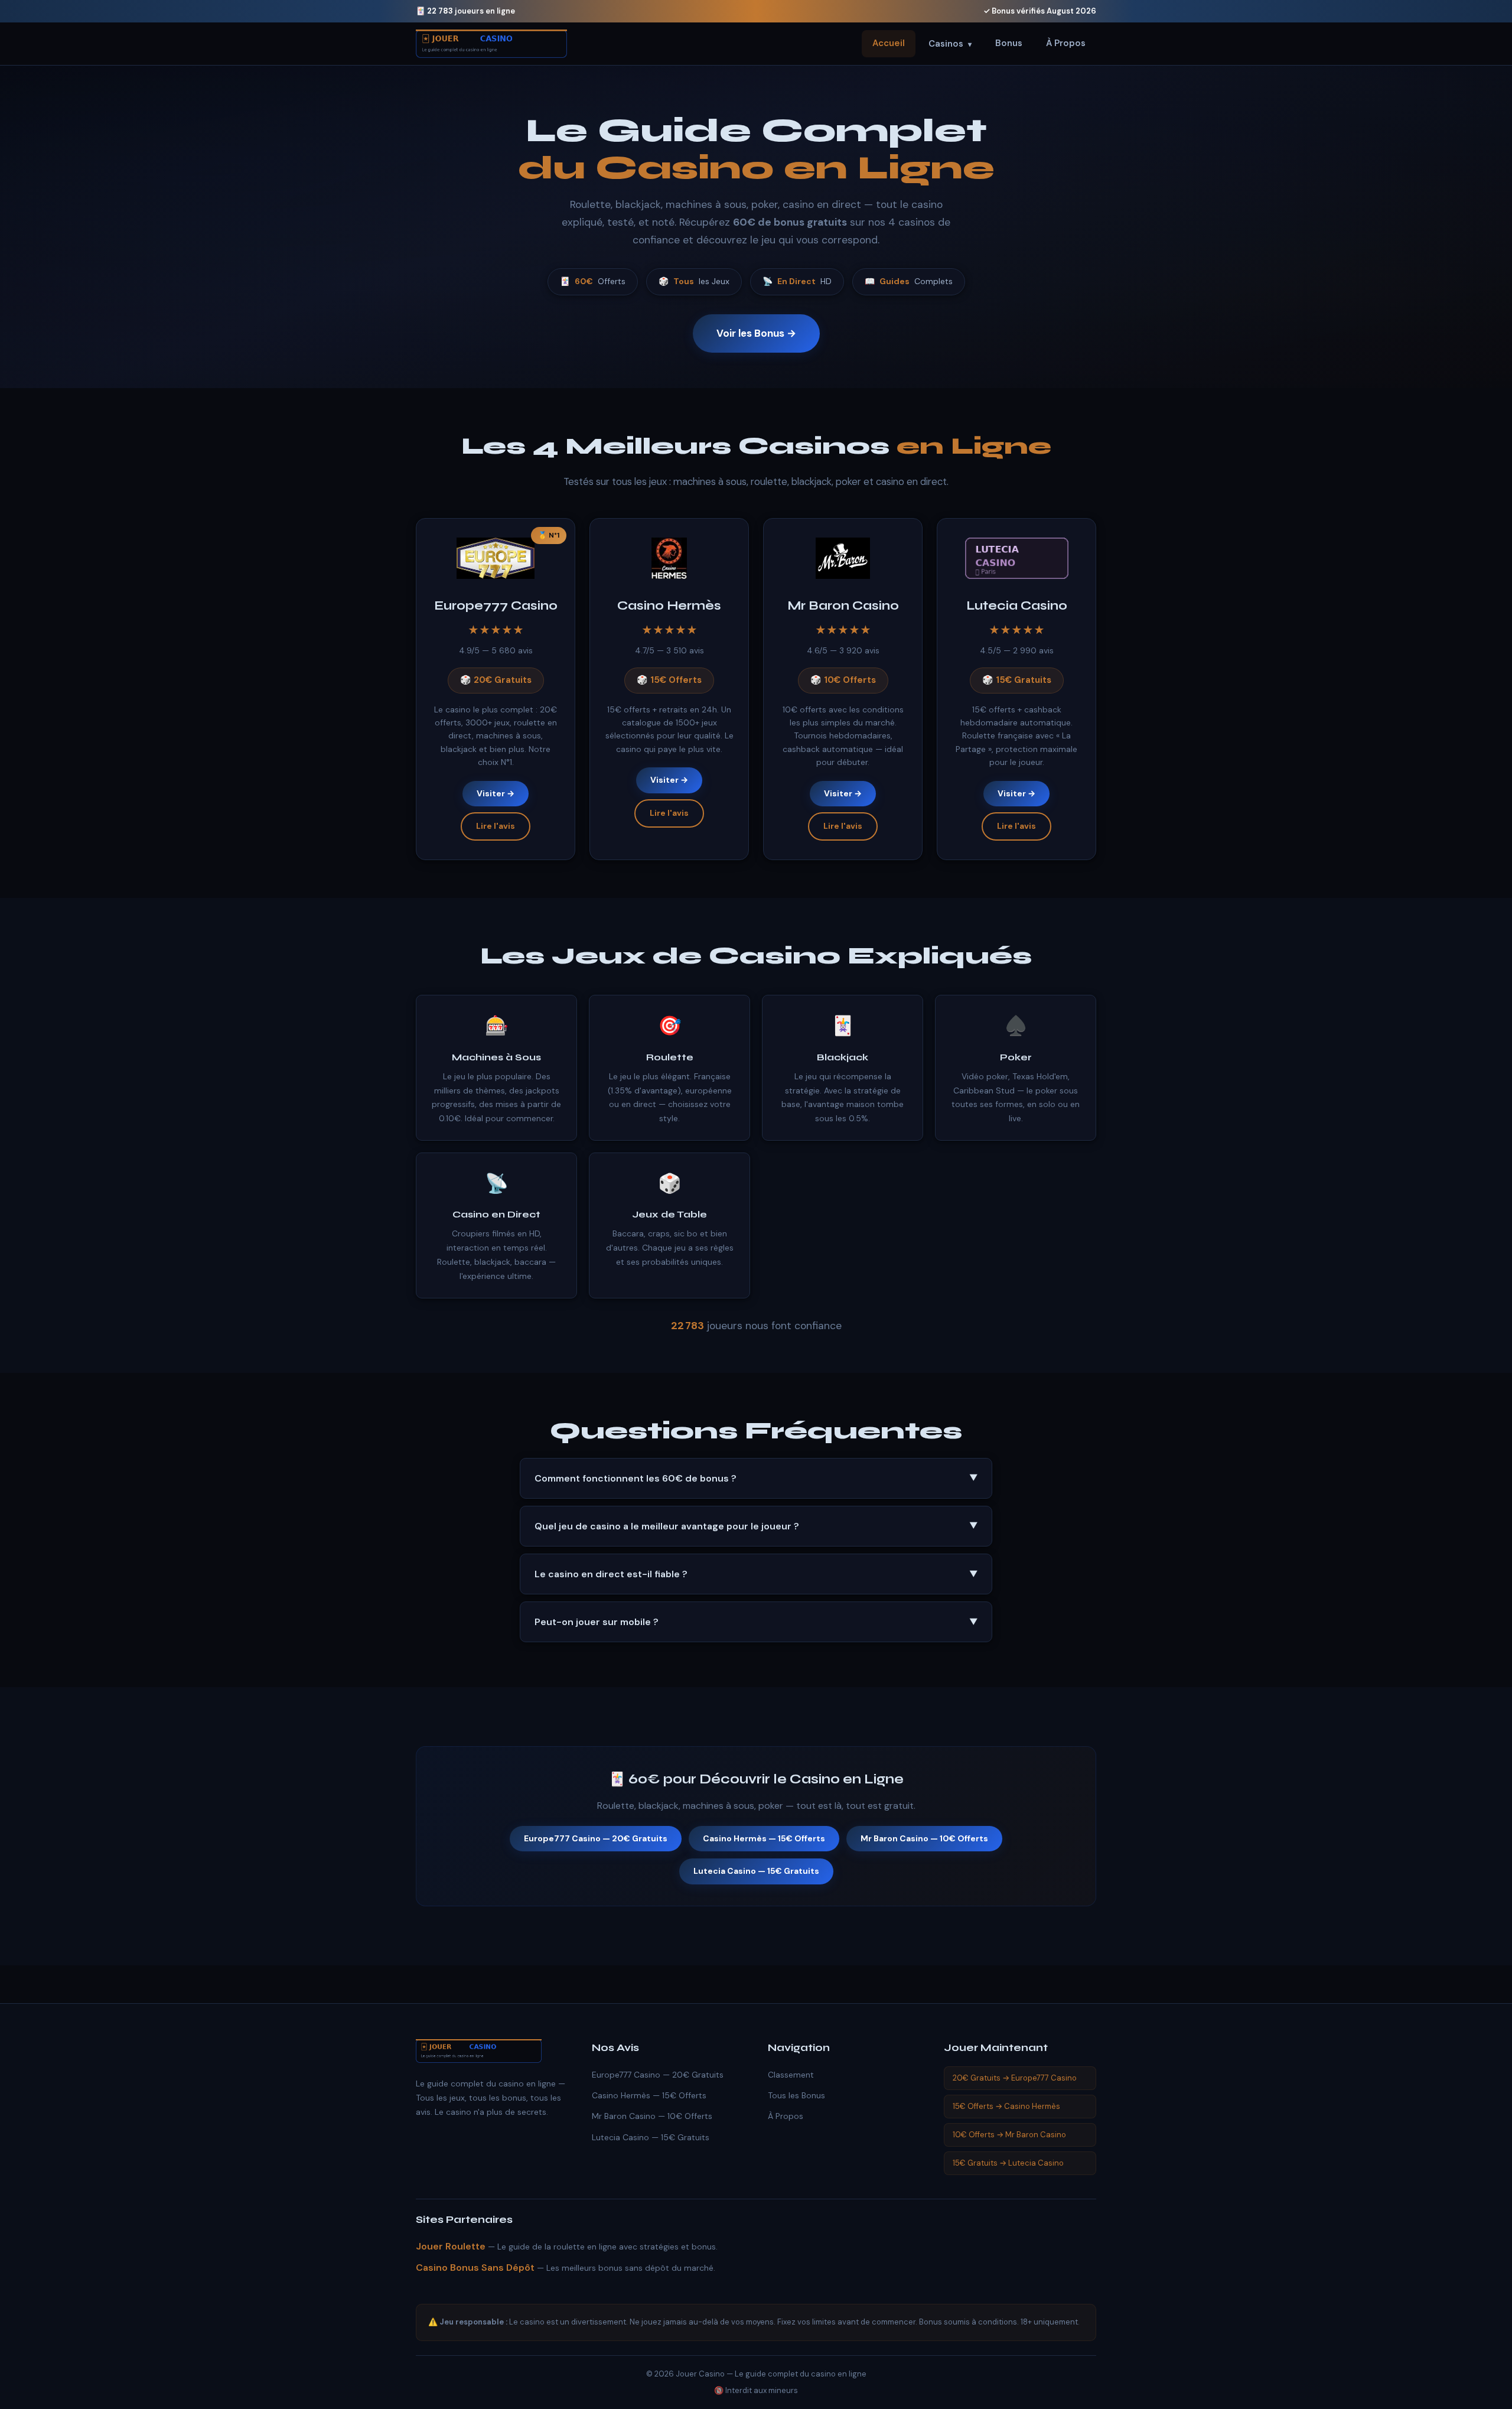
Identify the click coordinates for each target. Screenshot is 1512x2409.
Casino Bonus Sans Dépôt (475, 2268)
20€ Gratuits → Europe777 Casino (1015, 2078)
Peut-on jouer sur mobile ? (756, 1622)
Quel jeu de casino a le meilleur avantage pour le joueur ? (756, 1526)
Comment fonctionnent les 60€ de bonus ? (756, 1478)
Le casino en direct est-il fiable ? (756, 1574)
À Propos (1066, 43)
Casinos (950, 44)
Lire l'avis (496, 826)
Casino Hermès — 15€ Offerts (764, 1838)
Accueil (889, 43)
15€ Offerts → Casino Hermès (1006, 2106)
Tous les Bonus (796, 2095)
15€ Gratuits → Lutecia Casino (1008, 2163)
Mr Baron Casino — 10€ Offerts (924, 1838)
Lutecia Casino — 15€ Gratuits (756, 1871)
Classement (791, 2075)
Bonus (1009, 43)
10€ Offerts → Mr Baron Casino (1009, 2135)
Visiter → (496, 793)
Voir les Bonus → (756, 333)
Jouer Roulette (451, 2246)
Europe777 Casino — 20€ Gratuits (596, 1838)
